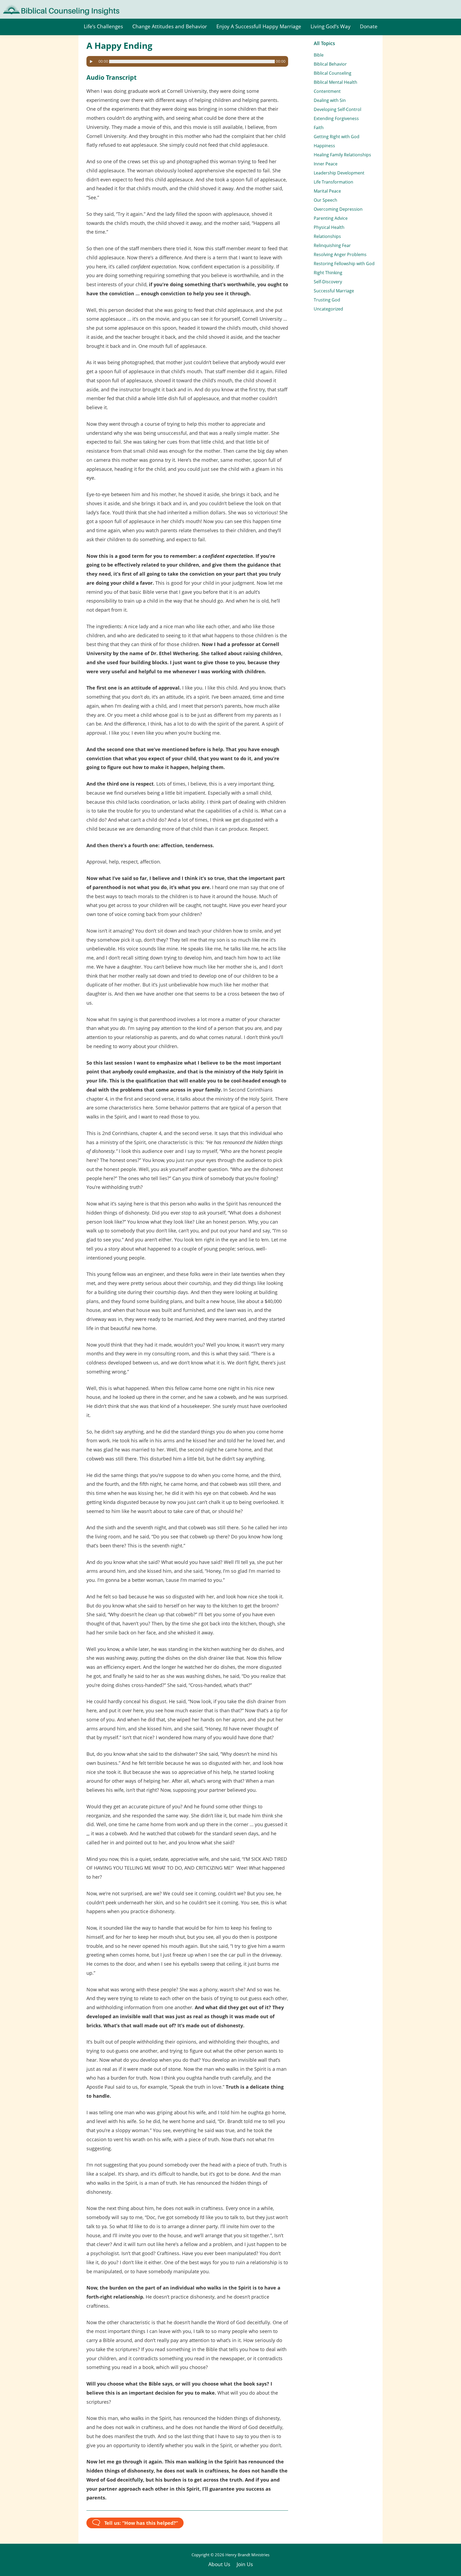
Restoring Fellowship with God (344, 264)
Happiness (324, 146)
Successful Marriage (334, 291)
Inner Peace (326, 164)
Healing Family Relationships (342, 155)
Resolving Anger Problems (340, 254)
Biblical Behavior (330, 64)
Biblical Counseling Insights (38, 8)
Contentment (327, 91)
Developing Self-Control (337, 109)
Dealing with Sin (330, 100)
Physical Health (329, 227)
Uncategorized (328, 309)
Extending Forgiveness (336, 118)
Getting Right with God (337, 137)
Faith (319, 128)
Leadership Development (339, 173)
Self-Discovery (328, 282)
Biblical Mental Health (335, 82)
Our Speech (325, 200)
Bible (319, 55)
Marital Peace (327, 191)
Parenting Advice (331, 218)
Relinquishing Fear (332, 245)
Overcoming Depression (338, 209)
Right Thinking (328, 273)
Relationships (327, 236)
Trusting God (327, 300)
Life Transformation (333, 182)
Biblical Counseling (333, 73)
